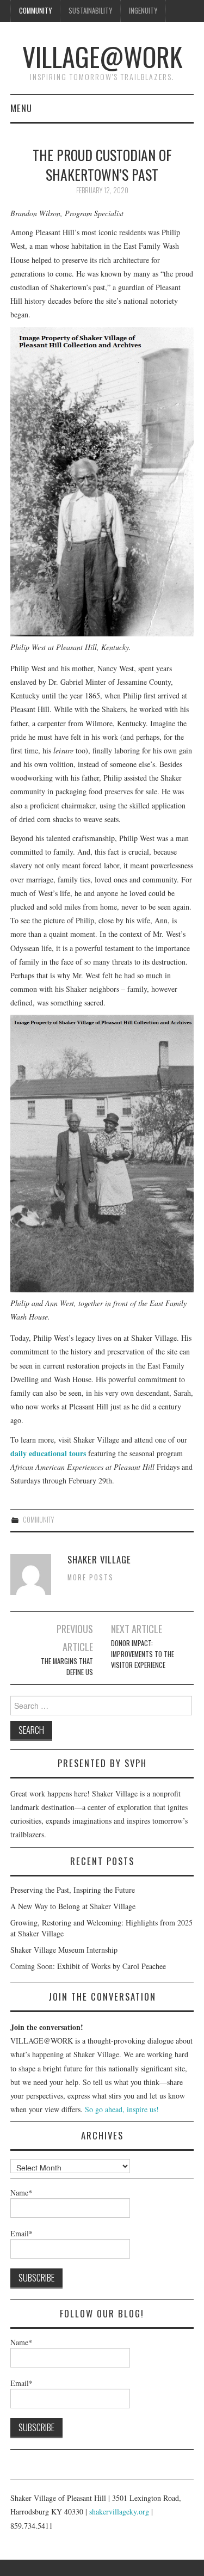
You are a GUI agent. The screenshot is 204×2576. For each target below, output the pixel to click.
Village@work (102, 56)
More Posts (91, 1577)
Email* (21, 2233)
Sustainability (90, 11)
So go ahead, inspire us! (122, 2109)
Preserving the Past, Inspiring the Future (73, 1890)
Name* (21, 2192)
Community (35, 11)
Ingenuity (143, 11)
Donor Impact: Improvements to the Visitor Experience (143, 1654)
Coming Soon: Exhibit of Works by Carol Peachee (88, 1966)
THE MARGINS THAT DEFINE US (67, 1667)
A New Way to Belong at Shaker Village (73, 1906)
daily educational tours (48, 1453)
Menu (21, 108)
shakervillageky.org (119, 2511)
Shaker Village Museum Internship (64, 1950)
